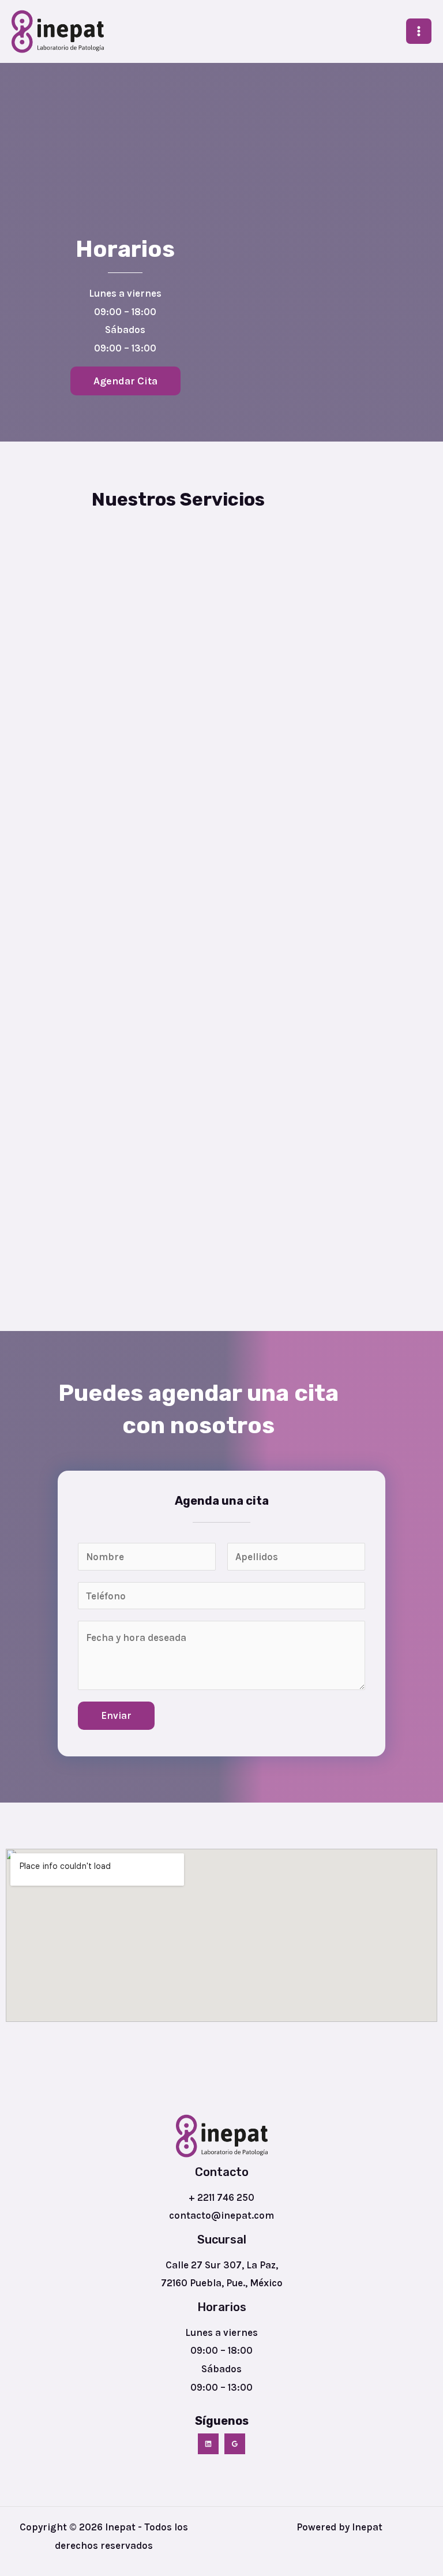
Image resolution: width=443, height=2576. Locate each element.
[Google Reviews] (235, 2444)
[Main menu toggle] (419, 31)
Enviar (116, 1715)
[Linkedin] (208, 2444)
